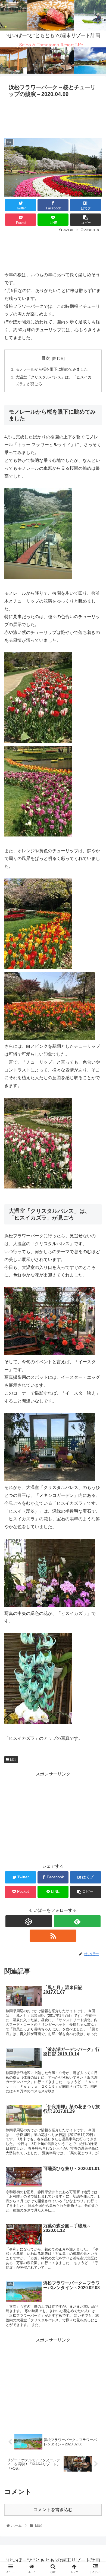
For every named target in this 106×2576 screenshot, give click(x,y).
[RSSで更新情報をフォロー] (53, 1936)
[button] (95, 1284)
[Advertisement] (53, 116)
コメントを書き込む (53, 2510)
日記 (13, 1759)
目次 (46, 358)
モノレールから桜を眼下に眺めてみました (52, 369)
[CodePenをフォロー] (29, 1921)
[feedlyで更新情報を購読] (77, 1921)
